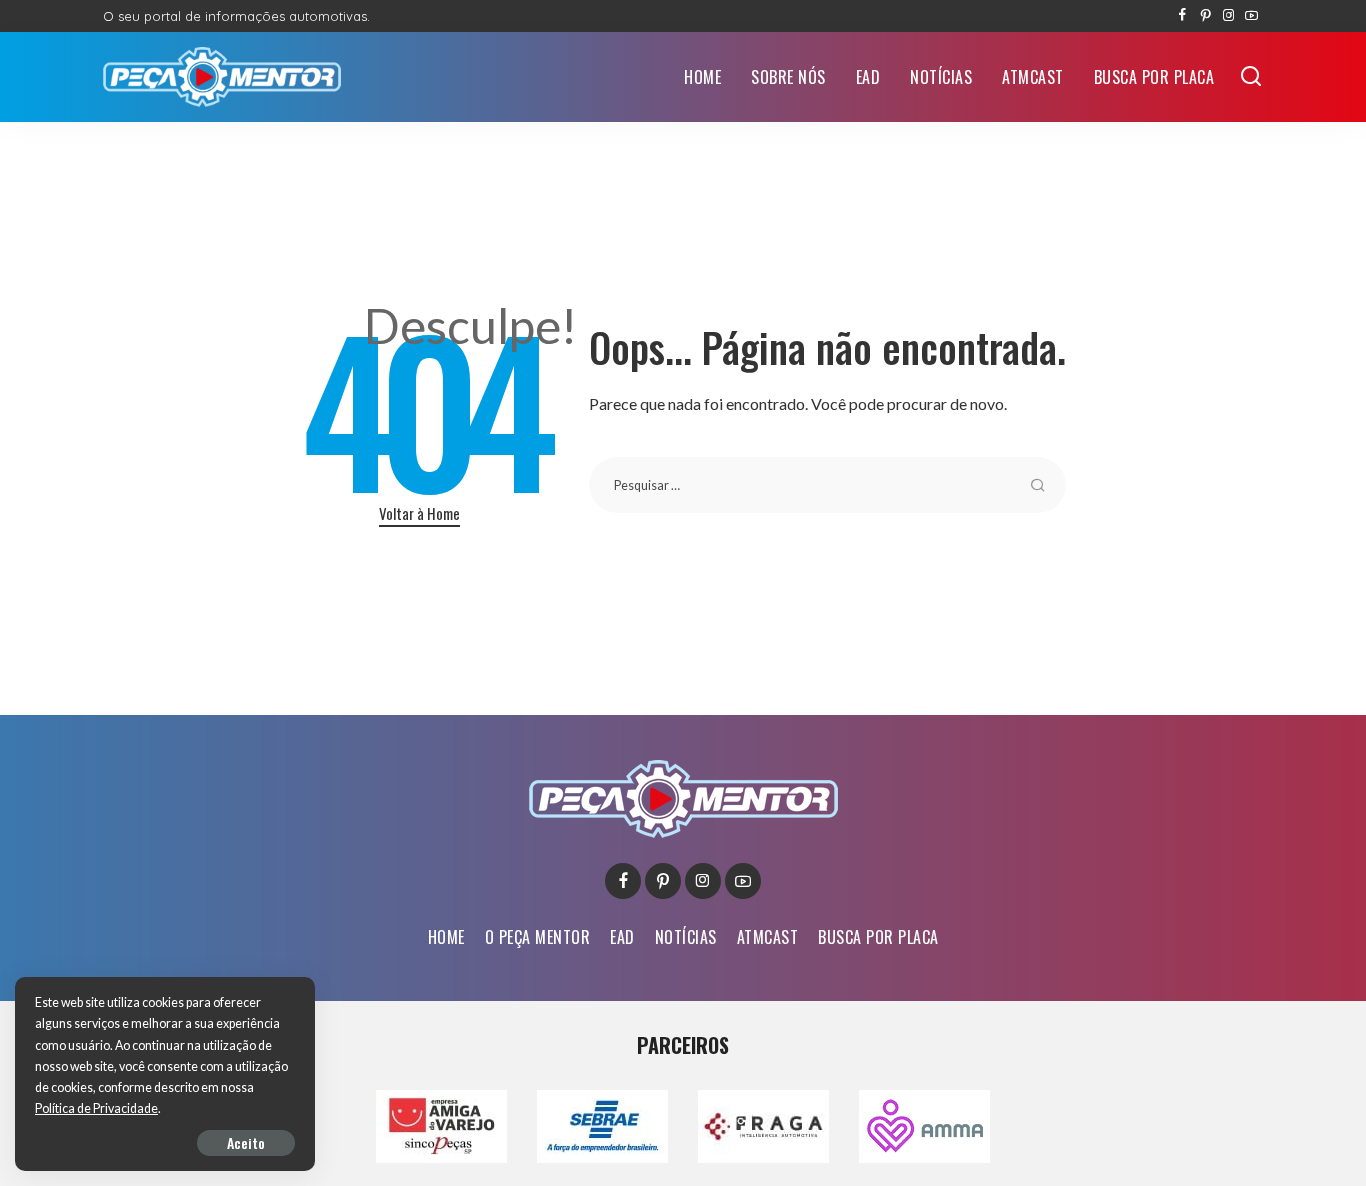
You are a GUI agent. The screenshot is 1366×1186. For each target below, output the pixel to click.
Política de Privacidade (96, 1108)
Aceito (246, 1142)
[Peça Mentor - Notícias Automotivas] (222, 77)
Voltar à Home (419, 513)
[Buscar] (1251, 77)
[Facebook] (1182, 16)
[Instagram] (1228, 16)
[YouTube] (1251, 16)
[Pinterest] (1205, 16)
